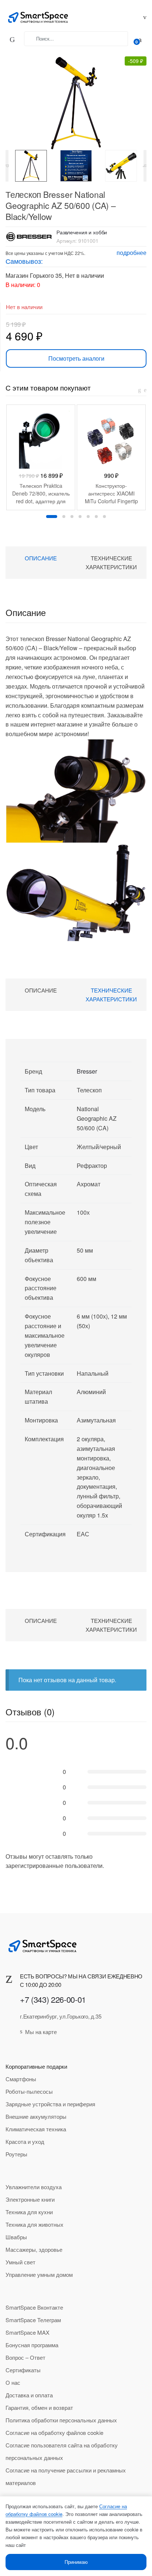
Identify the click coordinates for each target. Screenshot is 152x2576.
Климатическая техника (36, 2129)
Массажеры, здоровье (34, 2249)
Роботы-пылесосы (29, 2091)
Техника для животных (34, 2224)
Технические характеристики (111, 562)
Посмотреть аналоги (76, 358)
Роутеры (16, 2154)
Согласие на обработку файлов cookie (54, 2432)
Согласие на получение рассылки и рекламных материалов (66, 2476)
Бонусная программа (32, 2345)
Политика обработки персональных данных (61, 2420)
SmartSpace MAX (27, 2332)
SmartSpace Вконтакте (34, 2307)
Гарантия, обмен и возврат (39, 2407)
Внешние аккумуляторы (36, 2116)
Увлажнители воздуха (34, 2187)
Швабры (16, 2237)
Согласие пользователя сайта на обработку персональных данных (62, 2451)
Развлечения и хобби (82, 232)
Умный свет (20, 2262)
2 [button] (64, 517)
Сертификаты (23, 2370)
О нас (13, 2382)
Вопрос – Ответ (25, 2357)
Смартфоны (21, 2079)
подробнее (132, 253)
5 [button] (88, 517)
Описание (41, 558)
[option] (31, 166)
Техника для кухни (29, 2212)
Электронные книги (30, 2199)
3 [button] (72, 517)
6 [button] (96, 517)
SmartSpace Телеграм (33, 2320)
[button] (72, 99)
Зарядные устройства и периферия (50, 2104)
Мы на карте (41, 2032)
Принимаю (76, 2562)
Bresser (87, 1071)
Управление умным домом (39, 2274)
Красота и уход (25, 2141)
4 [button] (80, 517)
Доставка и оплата (29, 2395)
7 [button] (104, 517)
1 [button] (52, 517)
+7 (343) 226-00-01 (53, 1999)
